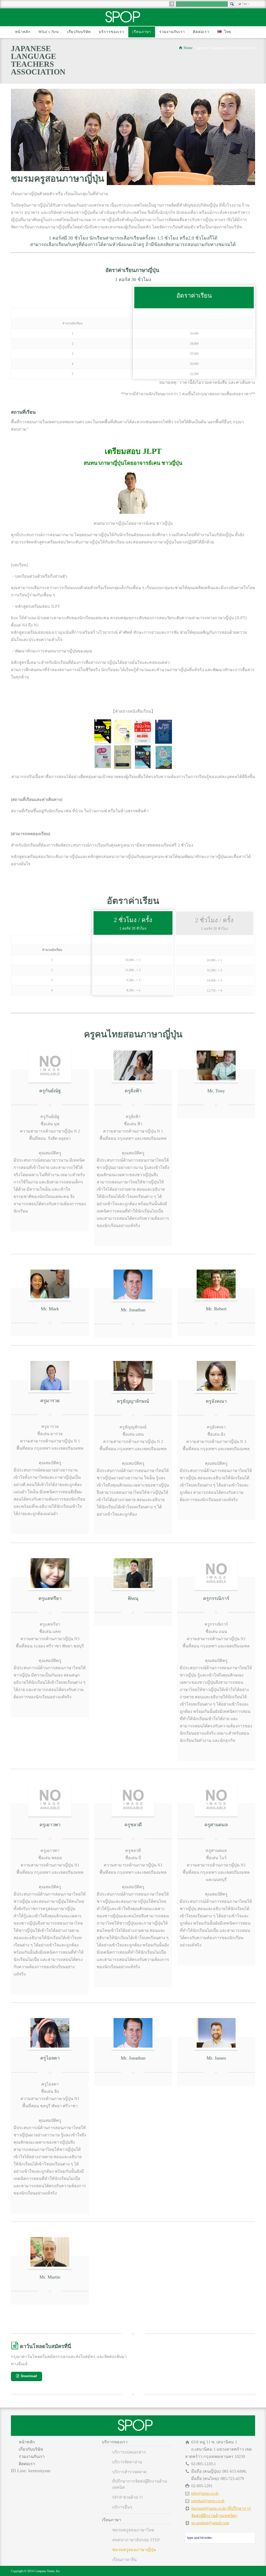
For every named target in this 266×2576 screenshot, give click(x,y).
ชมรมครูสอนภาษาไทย (133, 2530)
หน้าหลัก (23, 32)
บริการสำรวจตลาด (129, 2472)
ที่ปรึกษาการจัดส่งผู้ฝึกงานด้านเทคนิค (140, 2484)
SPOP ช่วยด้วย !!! (128, 2497)
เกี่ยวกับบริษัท (79, 32)
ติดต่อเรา (201, 32)
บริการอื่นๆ (122, 2507)
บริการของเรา (111, 32)
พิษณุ (133, 1598)
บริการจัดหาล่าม (127, 2462)
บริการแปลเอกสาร (129, 2452)
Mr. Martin (50, 2277)
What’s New (49, 32)
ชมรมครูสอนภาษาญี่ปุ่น (134, 2550)
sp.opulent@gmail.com (210, 2523)
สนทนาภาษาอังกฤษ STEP (136, 2540)
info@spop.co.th (205, 2493)
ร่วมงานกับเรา (172, 32)
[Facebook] (172, 4)
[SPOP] (123, 22)
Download (29, 2376)
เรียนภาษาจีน (124, 2560)
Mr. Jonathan (133, 2058)
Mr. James (216, 2058)
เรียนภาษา (142, 32)
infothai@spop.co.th (208, 2501)
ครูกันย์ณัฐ (50, 1091)
